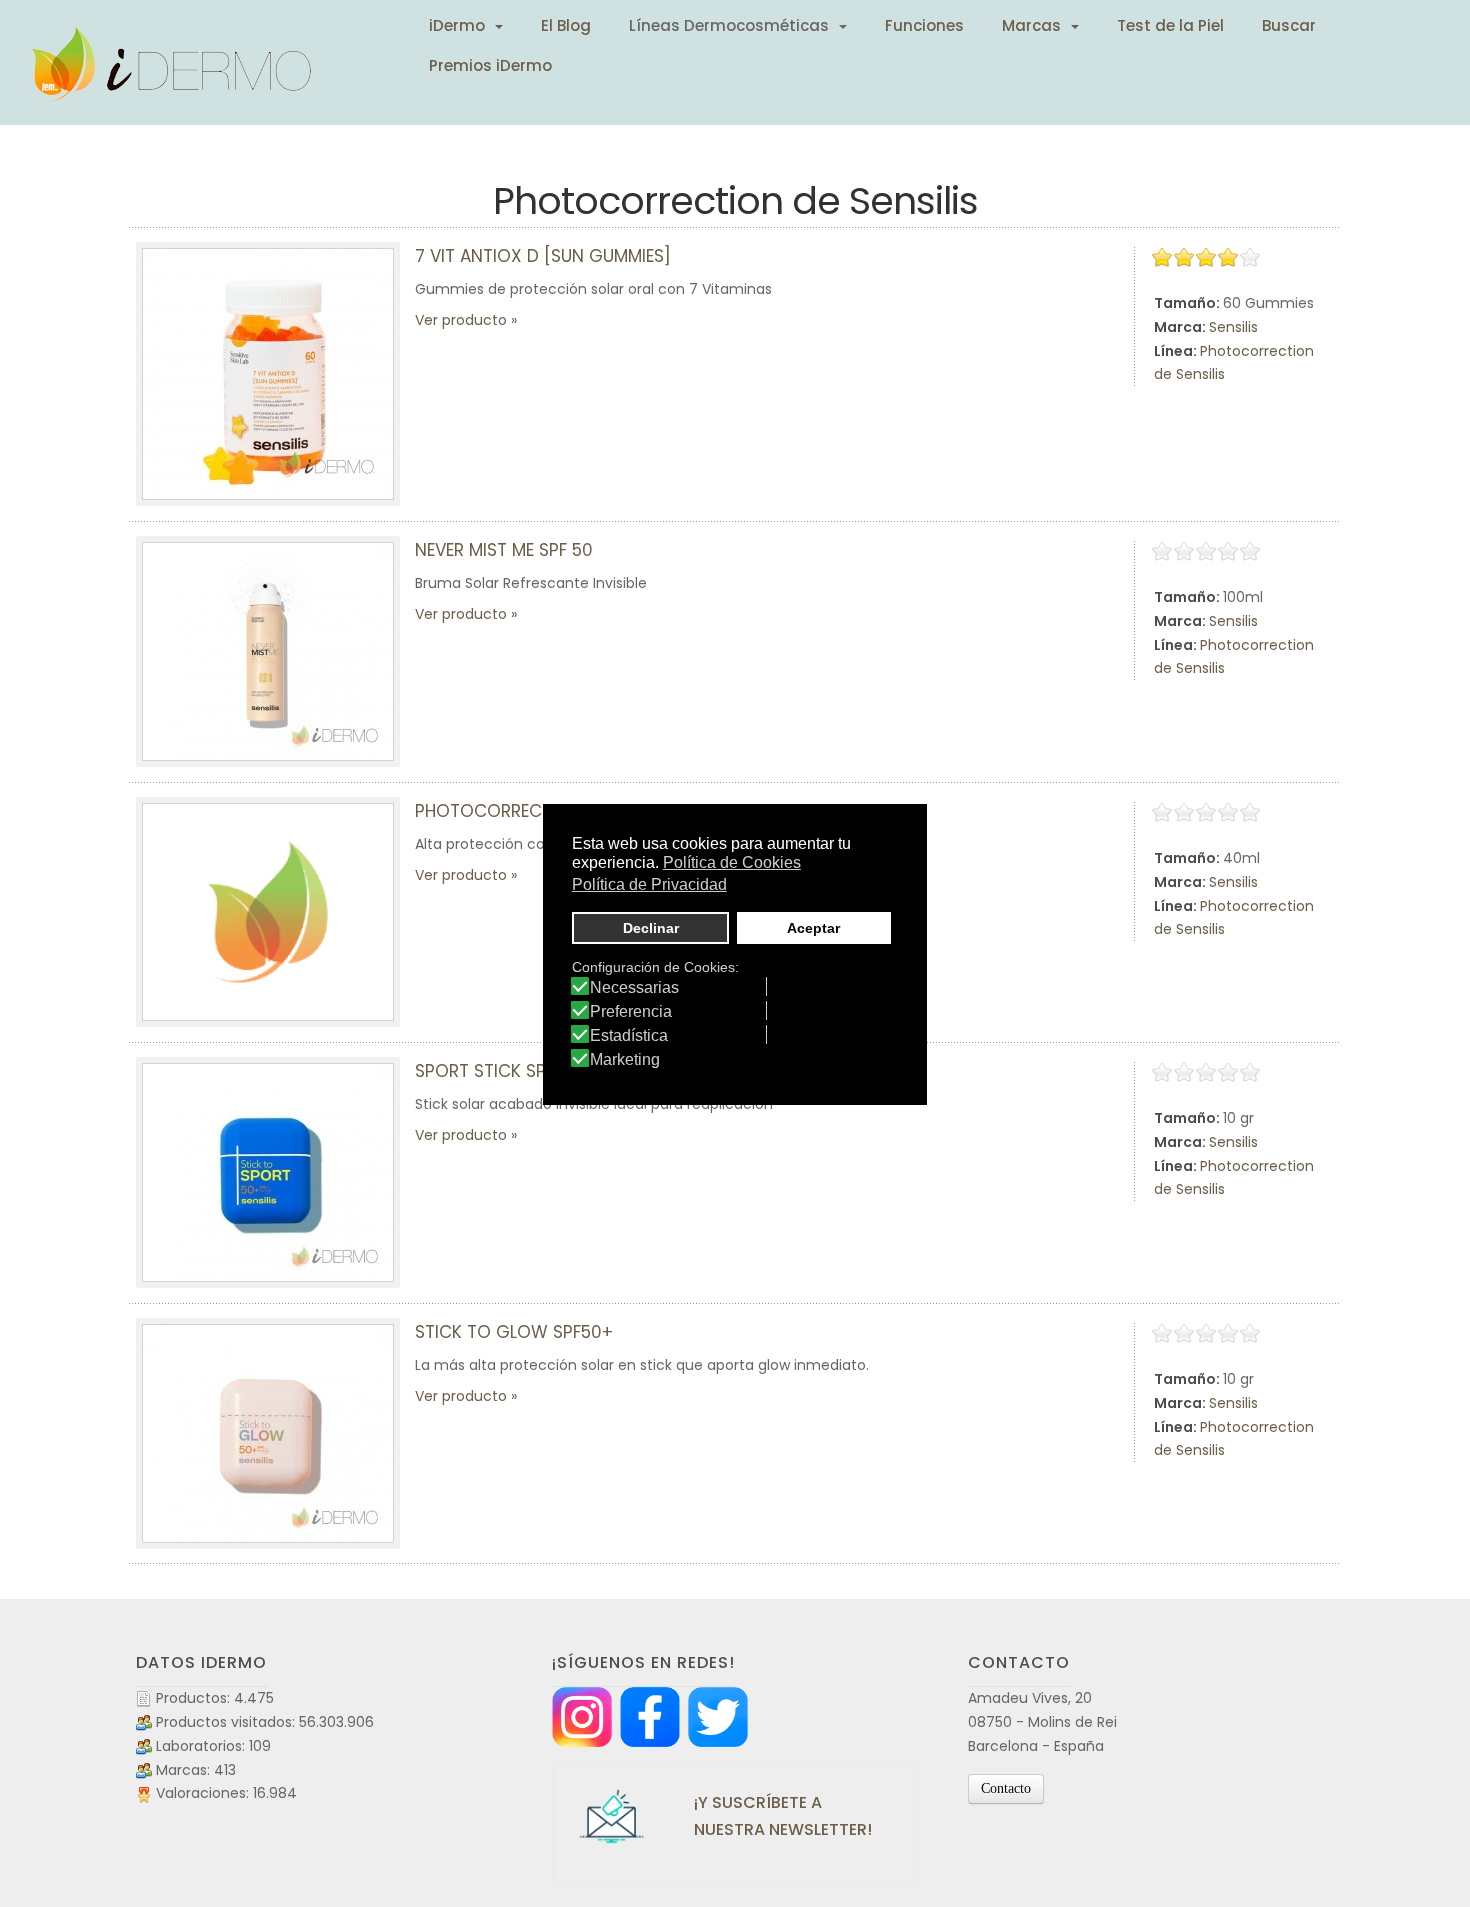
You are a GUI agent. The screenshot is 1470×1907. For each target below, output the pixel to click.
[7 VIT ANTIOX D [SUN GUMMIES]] (268, 374)
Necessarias (634, 988)
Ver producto (461, 320)
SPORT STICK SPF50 (495, 1071)
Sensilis (1233, 327)
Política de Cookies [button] (732, 862)
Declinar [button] (651, 928)
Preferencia (631, 1012)
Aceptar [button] (813, 928)
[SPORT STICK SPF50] (268, 1172)
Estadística (629, 1036)
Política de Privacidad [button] (649, 884)
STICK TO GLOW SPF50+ (514, 1332)
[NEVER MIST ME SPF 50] (268, 651)
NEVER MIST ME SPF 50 (504, 550)
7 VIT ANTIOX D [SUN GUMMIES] (543, 256)
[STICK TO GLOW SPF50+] (268, 1433)
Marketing (625, 1060)
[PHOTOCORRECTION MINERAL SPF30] (268, 912)
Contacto (1006, 1788)
